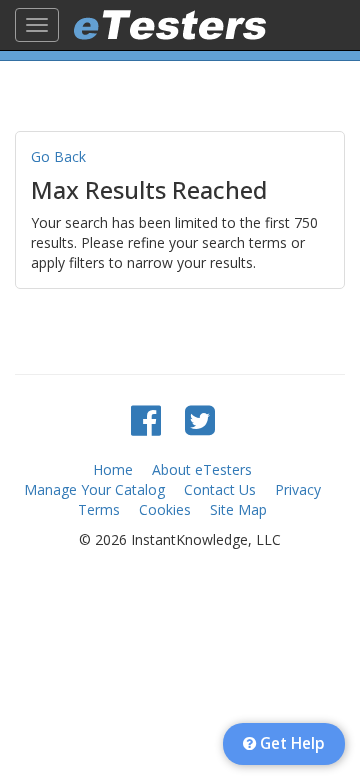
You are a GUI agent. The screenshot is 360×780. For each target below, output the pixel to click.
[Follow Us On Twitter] (200, 419)
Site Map (238, 509)
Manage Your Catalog (94, 489)
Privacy (298, 489)
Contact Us (220, 489)
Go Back (58, 156)
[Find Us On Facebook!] (146, 419)
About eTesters (202, 469)
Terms (99, 509)
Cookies (165, 509)
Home (113, 469)
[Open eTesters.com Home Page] (170, 25)
